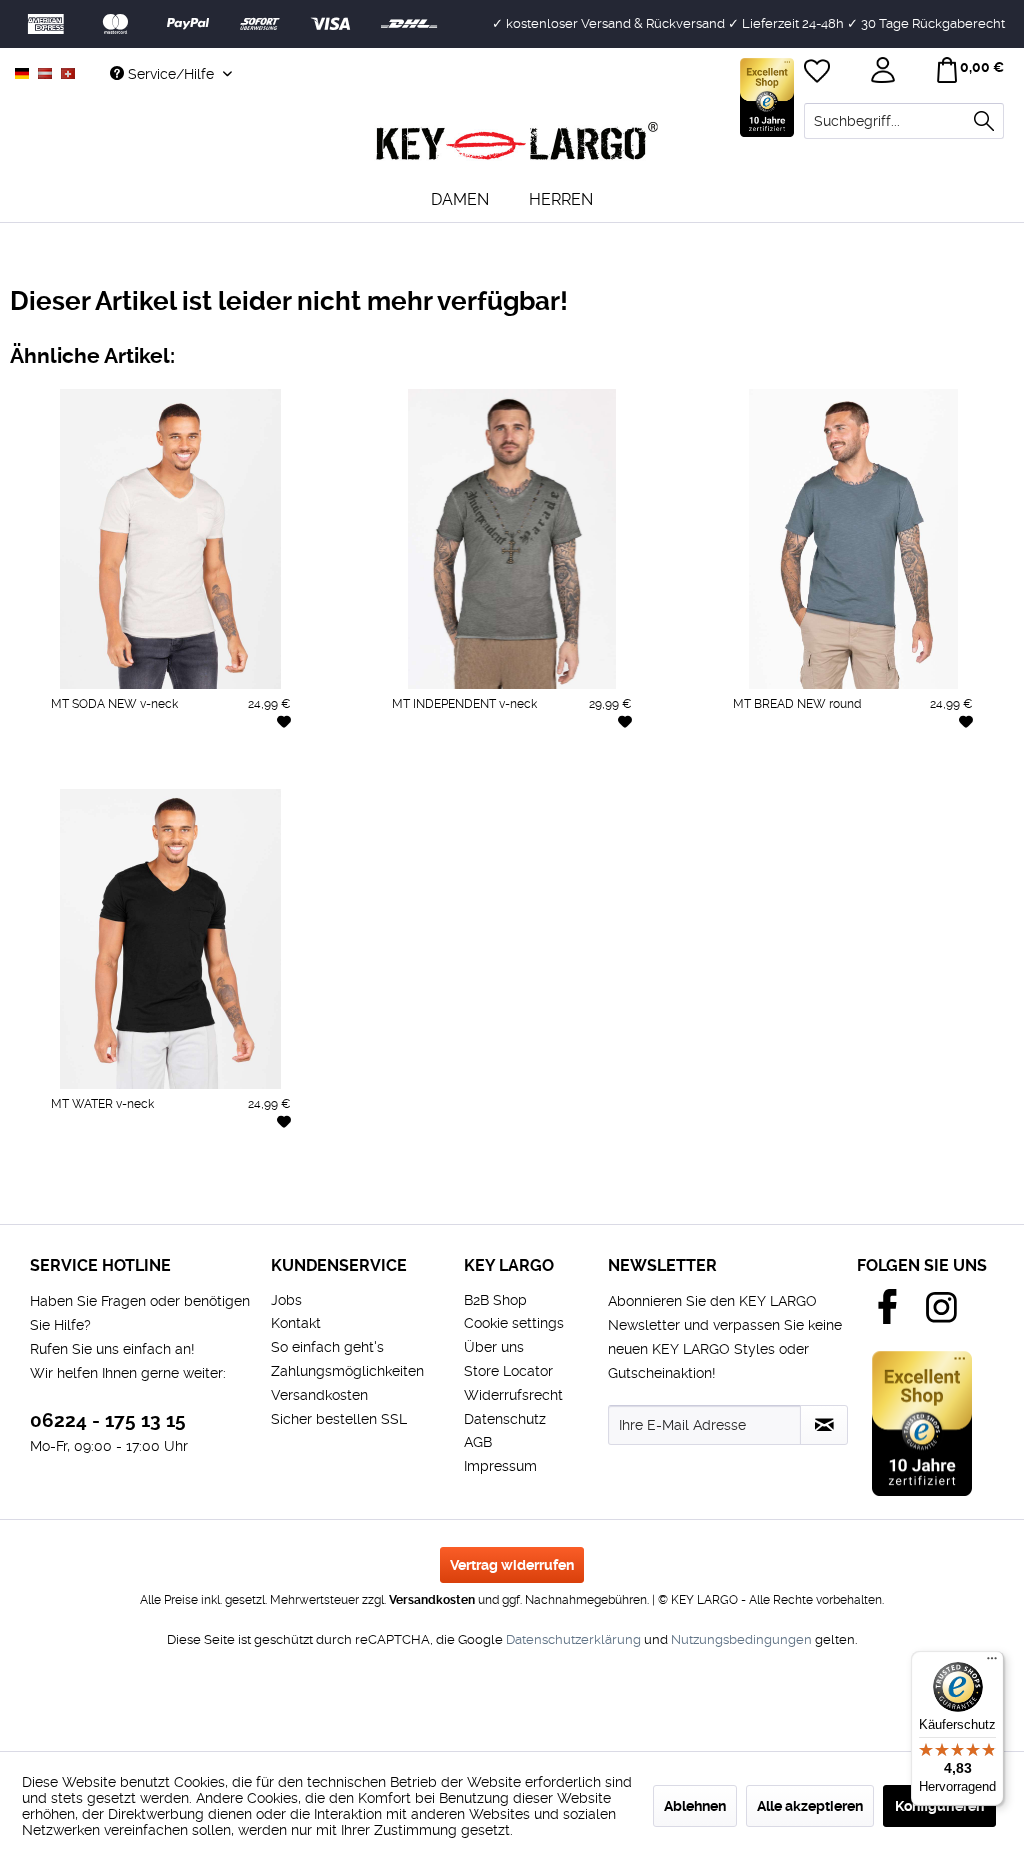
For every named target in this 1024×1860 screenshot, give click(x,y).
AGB (478, 1442)
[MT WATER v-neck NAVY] (125, 1171)
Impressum (500, 1466)
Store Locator (508, 1371)
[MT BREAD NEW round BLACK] (808, 771)
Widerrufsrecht (513, 1395)
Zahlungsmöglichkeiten (347, 1371)
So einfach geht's (327, 1347)
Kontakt (296, 1323)
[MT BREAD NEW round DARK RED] (945, 771)
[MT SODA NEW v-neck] (170, 539)
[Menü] (992, 1663)
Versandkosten (319, 1395)
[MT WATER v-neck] (170, 939)
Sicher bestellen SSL (339, 1419)
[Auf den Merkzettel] (284, 721)
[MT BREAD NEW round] (853, 539)
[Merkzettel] (819, 73)
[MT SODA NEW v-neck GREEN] (263, 771)
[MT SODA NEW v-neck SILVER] (79, 771)
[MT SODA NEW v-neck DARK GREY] (171, 771)
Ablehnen (695, 1806)
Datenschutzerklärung (573, 1639)
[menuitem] (904, 121)
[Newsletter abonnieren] (824, 1425)
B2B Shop (495, 1300)
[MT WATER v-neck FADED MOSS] (263, 1171)
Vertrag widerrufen (512, 1565)
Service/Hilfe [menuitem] (171, 74)
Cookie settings (514, 1323)
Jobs (286, 1300)
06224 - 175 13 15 (108, 1420)
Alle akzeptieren (810, 1806)
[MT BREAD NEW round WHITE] (716, 771)
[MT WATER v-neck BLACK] (79, 1171)
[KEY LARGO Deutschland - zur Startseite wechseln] (517, 142)
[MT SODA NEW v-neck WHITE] (33, 771)
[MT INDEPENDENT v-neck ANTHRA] (375, 771)
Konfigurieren (939, 1806)
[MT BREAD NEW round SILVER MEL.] (854, 771)
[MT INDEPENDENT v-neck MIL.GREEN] (421, 771)
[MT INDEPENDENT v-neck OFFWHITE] (466, 771)
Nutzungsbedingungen (741, 1639)
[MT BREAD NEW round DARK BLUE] (899, 771)
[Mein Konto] (885, 73)
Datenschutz (505, 1419)
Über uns (494, 1347)
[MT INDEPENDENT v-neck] (512, 539)
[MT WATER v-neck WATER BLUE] (171, 1171)
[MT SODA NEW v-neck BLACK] (125, 771)
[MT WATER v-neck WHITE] (33, 1171)
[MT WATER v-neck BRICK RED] (217, 1171)
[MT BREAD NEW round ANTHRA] (762, 771)
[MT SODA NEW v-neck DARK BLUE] (217, 771)
